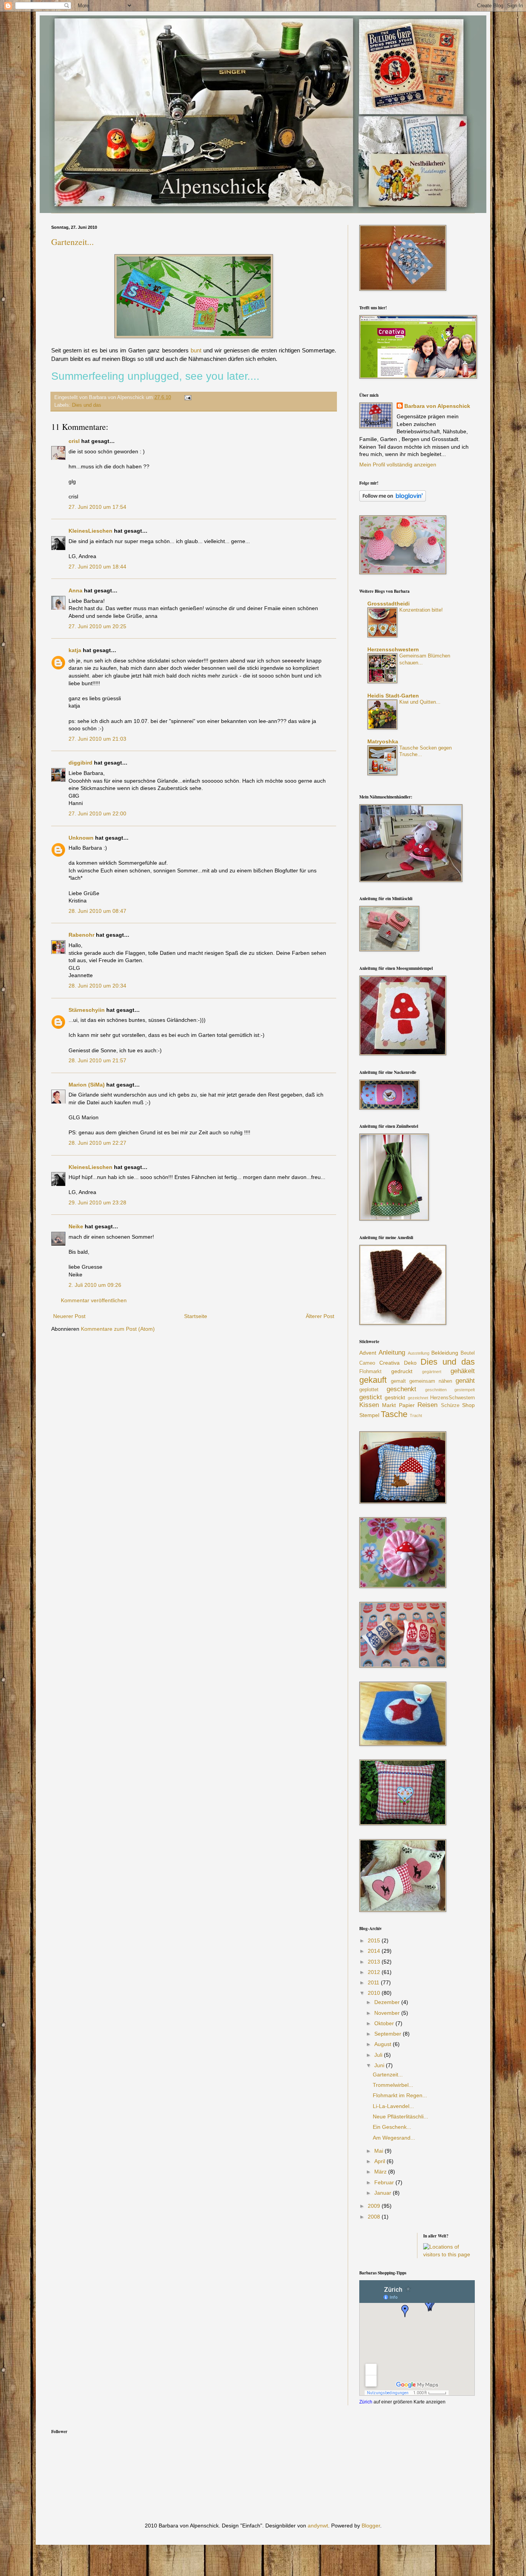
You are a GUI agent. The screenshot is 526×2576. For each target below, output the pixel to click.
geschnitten (436, 1390)
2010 (375, 1993)
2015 (375, 1940)
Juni (380, 2065)
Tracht (416, 1415)
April (380, 2161)
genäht (465, 1381)
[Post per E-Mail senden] (187, 397)
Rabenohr (81, 935)
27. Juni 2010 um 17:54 (97, 507)
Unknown (81, 838)
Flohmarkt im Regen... (400, 2095)
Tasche (394, 1414)
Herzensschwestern (393, 649)
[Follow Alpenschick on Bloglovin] (393, 500)
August (384, 2044)
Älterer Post (320, 1316)
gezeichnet (418, 1398)
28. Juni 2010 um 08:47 (97, 911)
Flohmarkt (370, 1372)
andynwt (318, 2526)
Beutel (468, 1353)
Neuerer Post (69, 1316)
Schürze (450, 1405)
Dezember (388, 2002)
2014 (375, 1951)
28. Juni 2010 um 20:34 (97, 986)
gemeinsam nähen (431, 1381)
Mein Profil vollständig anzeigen (398, 465)
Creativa (389, 1363)
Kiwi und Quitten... (420, 702)
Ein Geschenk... (392, 2127)
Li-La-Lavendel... (393, 2106)
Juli (379, 2055)
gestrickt (395, 1397)
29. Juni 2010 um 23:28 (97, 1202)
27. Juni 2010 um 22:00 (97, 813)
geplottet (369, 1390)
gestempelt (465, 1390)
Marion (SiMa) (87, 1085)
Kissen (369, 1405)
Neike (76, 1226)
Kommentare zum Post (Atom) (118, 1329)
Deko (410, 1363)
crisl (74, 441)
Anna (75, 590)
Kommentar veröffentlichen (94, 1300)
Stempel (369, 1415)
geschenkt (401, 1389)
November (388, 2013)
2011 (374, 1982)
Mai (379, 2151)
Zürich (366, 2402)
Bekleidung (445, 1353)
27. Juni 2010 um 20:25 (97, 626)
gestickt (371, 1397)
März (381, 2172)
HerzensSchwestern (452, 1398)
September (389, 2034)
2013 (375, 1962)
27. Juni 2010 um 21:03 (97, 739)
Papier (407, 1405)
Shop (468, 1405)
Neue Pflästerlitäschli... (400, 2116)
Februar (385, 2182)
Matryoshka (383, 741)
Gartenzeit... (73, 242)
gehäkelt (463, 1371)
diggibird (80, 763)
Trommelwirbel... (393, 2085)
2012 (375, 1972)
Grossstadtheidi (389, 604)
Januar (384, 2193)
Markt (389, 1405)
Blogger (371, 2526)
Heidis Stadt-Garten (393, 696)
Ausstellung (419, 1353)
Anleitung (392, 1353)
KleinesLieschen (90, 531)
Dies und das (87, 405)
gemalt (398, 1381)
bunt (196, 350)
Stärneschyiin (87, 1010)
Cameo (367, 1363)
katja (75, 650)
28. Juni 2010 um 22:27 (97, 1143)
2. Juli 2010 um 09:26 (95, 1285)
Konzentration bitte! (421, 610)
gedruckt (402, 1371)
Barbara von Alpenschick (437, 406)
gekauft (373, 1380)
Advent (368, 1353)
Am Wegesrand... (394, 2138)
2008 (375, 2217)
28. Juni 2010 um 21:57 (97, 1060)
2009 (375, 2206)
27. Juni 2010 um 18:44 (97, 567)
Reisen (427, 1405)
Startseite (196, 1316)
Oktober (385, 2023)
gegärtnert (432, 1372)
